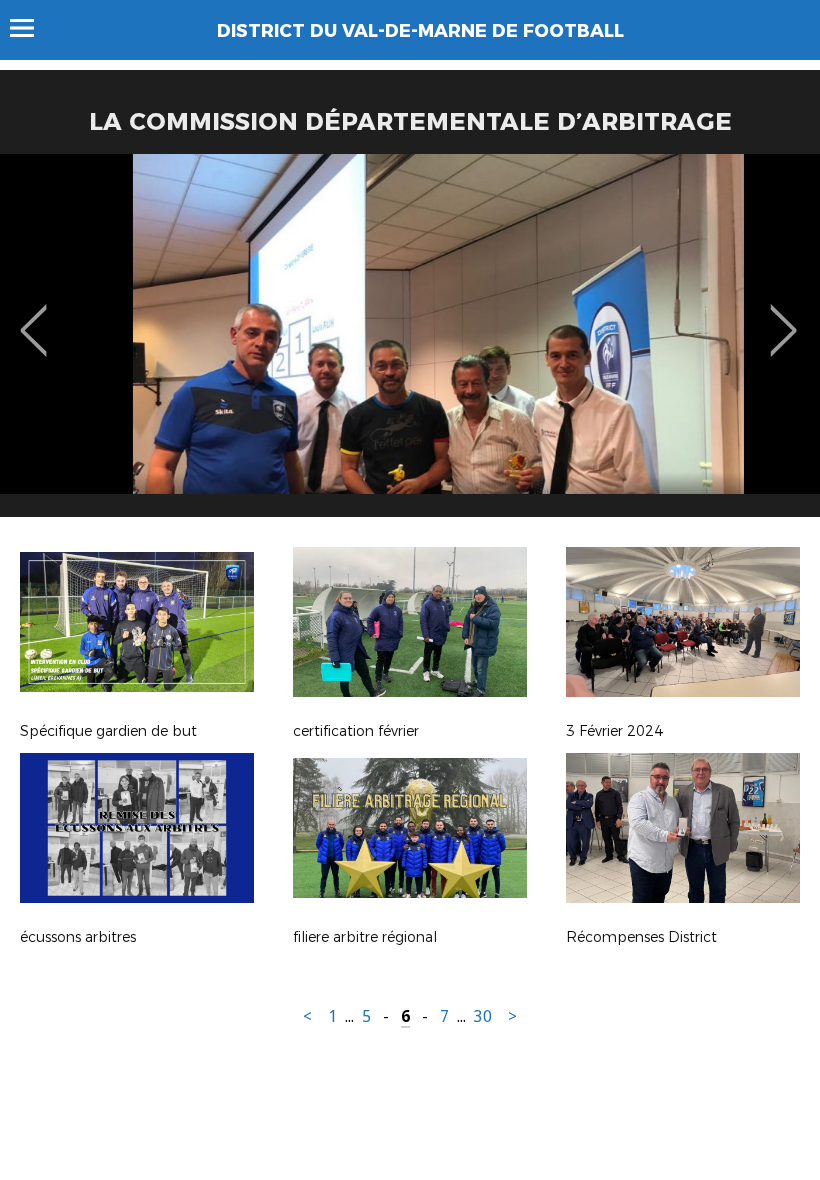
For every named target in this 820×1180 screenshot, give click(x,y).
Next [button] (783, 316)
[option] (410, 343)
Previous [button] (33, 316)
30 (483, 1016)
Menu (31, 28)
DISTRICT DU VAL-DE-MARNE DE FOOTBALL (420, 31)
